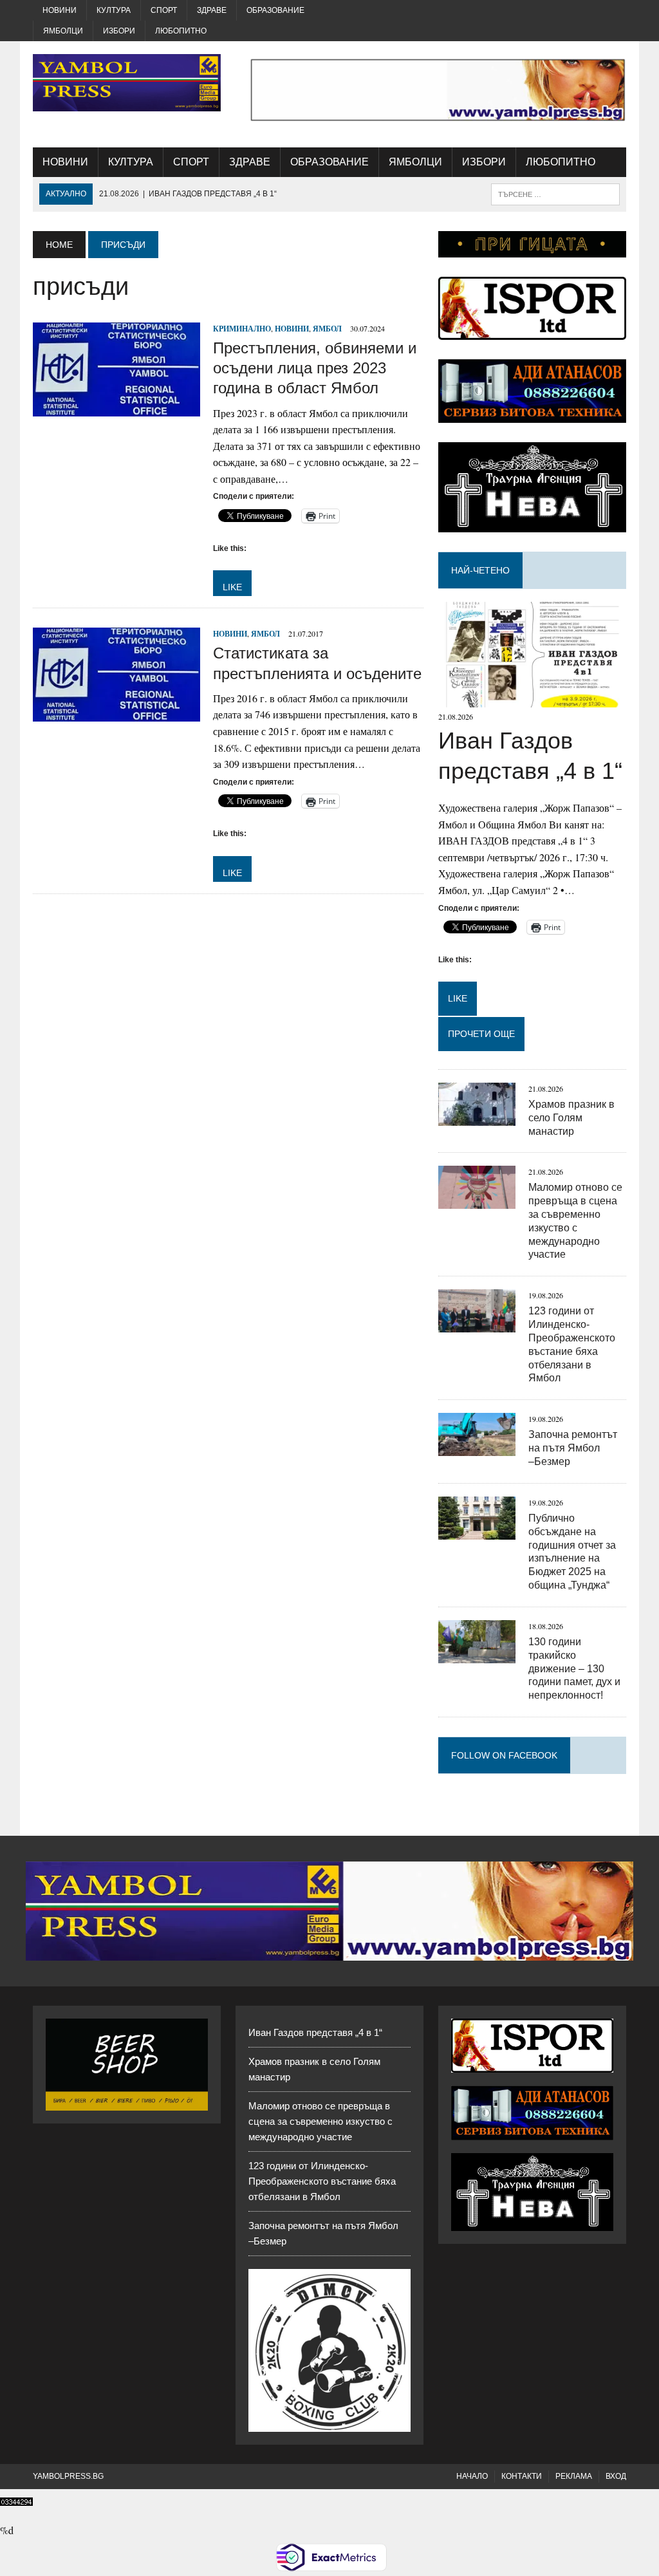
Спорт (164, 10)
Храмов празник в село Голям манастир (571, 1118)
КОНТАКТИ (522, 2476)
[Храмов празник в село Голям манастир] (477, 1117)
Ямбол (327, 329)
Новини (60, 10)
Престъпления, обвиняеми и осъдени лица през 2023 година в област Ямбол (315, 368)
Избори (119, 31)
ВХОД (616, 2476)
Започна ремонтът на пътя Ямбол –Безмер (573, 1448)
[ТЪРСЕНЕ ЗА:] (555, 193)
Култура (114, 10)
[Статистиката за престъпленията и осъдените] (116, 714)
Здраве (212, 10)
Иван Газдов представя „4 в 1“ (315, 2032)
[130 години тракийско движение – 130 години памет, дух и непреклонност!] (477, 1655)
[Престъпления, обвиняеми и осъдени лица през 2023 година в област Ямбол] (116, 408)
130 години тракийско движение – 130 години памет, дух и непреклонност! (574, 1668)
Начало (472, 2476)
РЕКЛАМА (574, 2476)
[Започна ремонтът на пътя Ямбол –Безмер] (477, 1448)
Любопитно (181, 31)
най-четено (480, 570)
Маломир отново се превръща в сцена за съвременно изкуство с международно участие (320, 2121)
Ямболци (63, 31)
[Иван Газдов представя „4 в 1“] (532, 699)
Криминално (242, 329)
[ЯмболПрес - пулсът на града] (127, 83)
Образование (275, 10)
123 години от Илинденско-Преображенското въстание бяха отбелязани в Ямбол (322, 2181)
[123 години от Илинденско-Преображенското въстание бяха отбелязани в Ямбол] (477, 1324)
